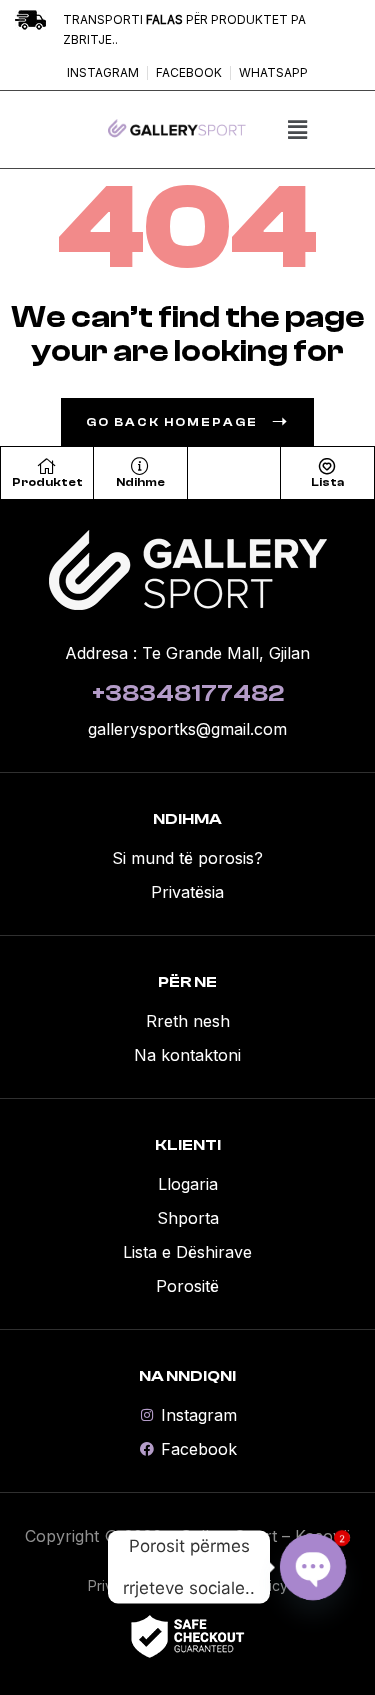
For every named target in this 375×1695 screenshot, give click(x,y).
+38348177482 (188, 693)
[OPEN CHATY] (313, 1567)
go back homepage (172, 422)
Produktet (47, 482)
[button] (297, 129)
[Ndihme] (140, 466)
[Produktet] (47, 466)
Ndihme (140, 482)
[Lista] (327, 466)
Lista (327, 482)
